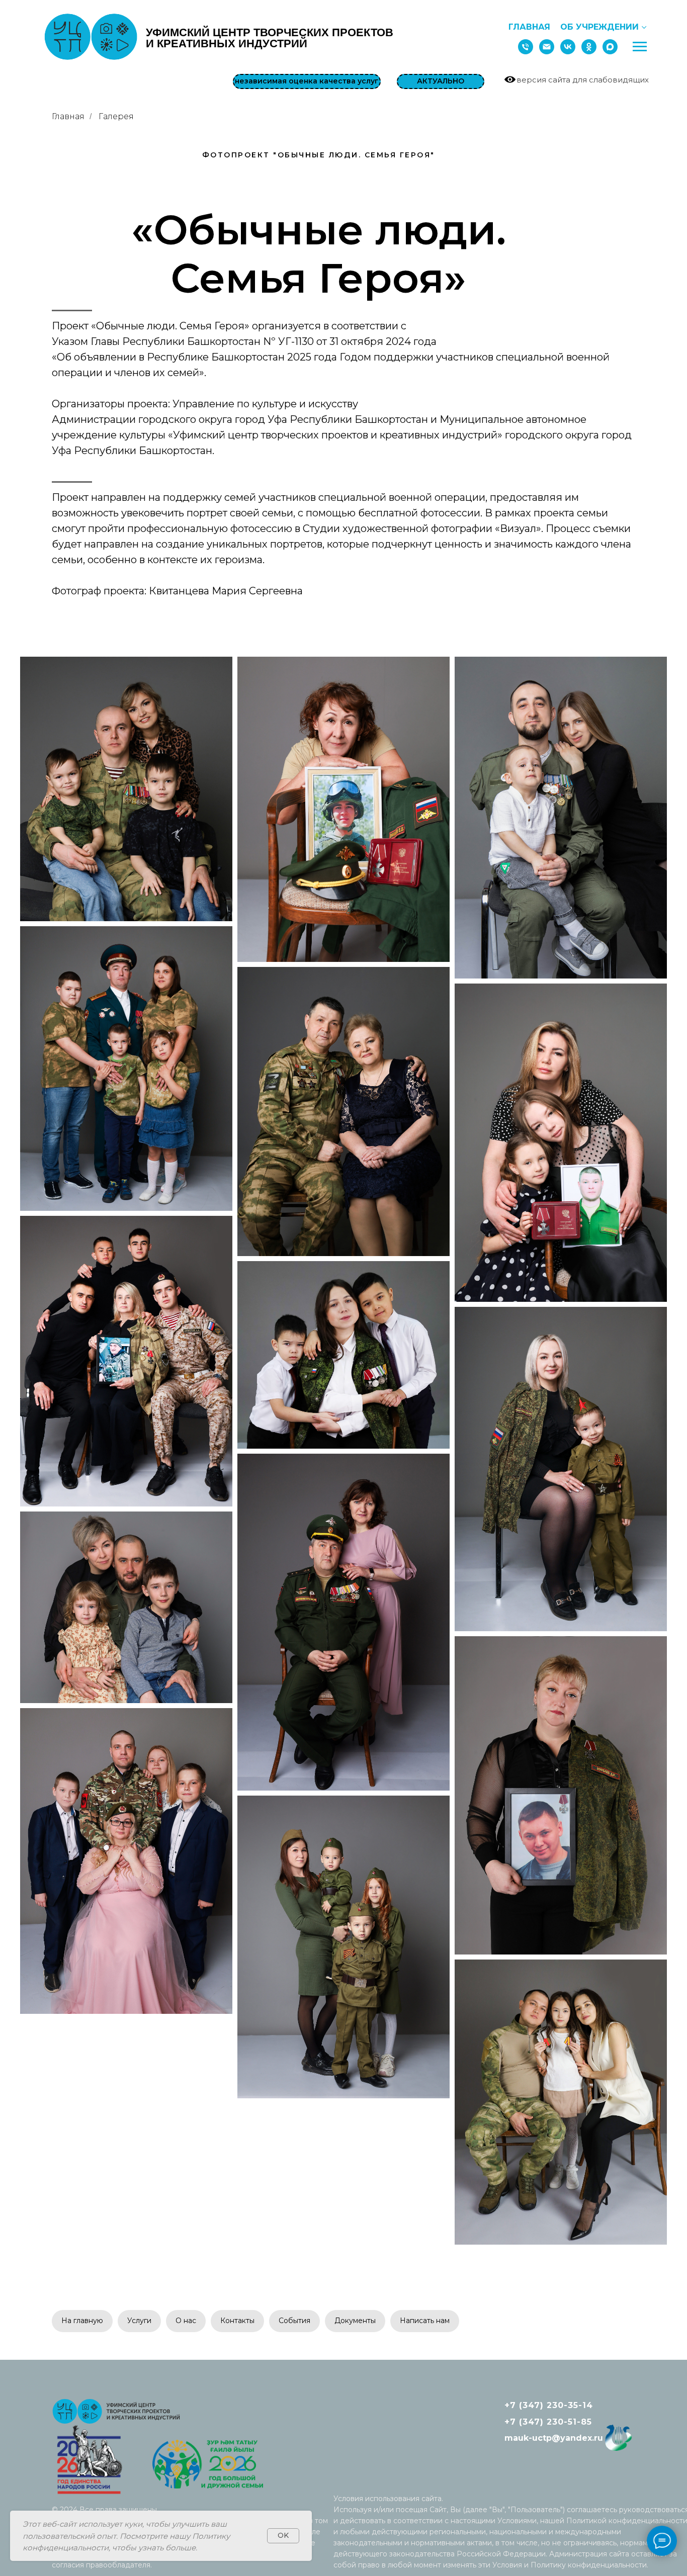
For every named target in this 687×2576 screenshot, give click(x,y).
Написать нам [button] (425, 2321)
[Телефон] (526, 47)
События (294, 2321)
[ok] (589, 47)
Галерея (116, 116)
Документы (355, 2321)
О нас (186, 2321)
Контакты (237, 2321)
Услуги (139, 2321)
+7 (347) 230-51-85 (548, 2422)
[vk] (568, 47)
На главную (82, 2321)
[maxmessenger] (610, 47)
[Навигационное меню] (640, 47)
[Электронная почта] (547, 47)
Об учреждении (599, 27)
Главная (529, 27)
